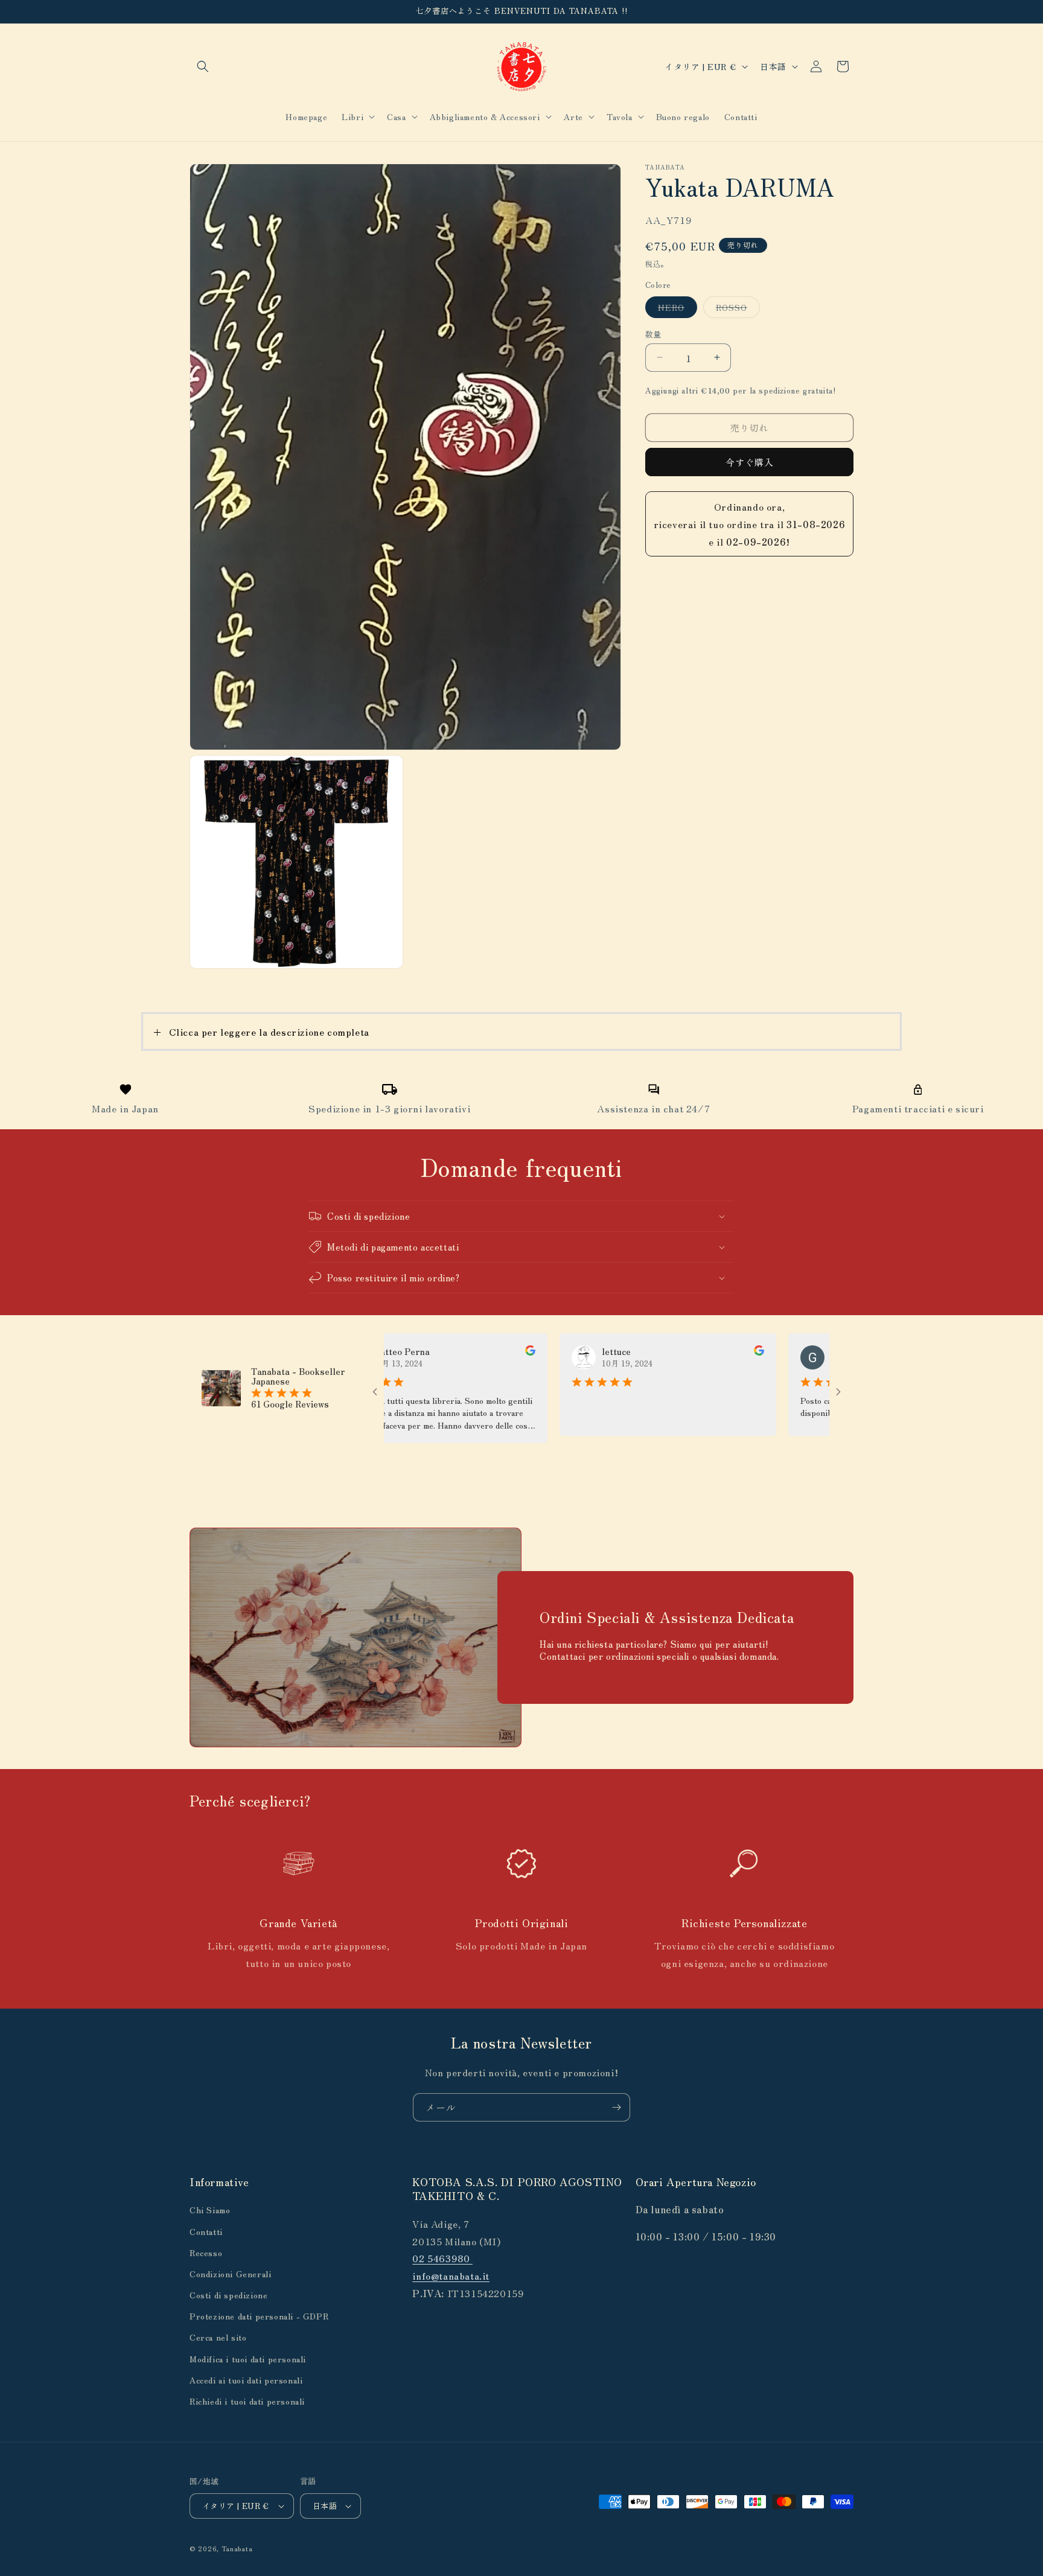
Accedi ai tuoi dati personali (246, 2380)
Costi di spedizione (228, 2295)
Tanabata (237, 2548)
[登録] (616, 2107)
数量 (653, 333)
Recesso (206, 2252)
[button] (203, 66)
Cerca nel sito (218, 2338)
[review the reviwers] (475, 1352)
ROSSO (736, 309)
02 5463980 (442, 2259)
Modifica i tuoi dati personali (248, 2359)
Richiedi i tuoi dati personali (247, 2401)
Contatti (206, 2231)
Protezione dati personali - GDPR (259, 2316)
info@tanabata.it (451, 2275)
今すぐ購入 (750, 462)
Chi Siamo (210, 2210)
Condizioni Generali (230, 2274)
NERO (675, 309)
